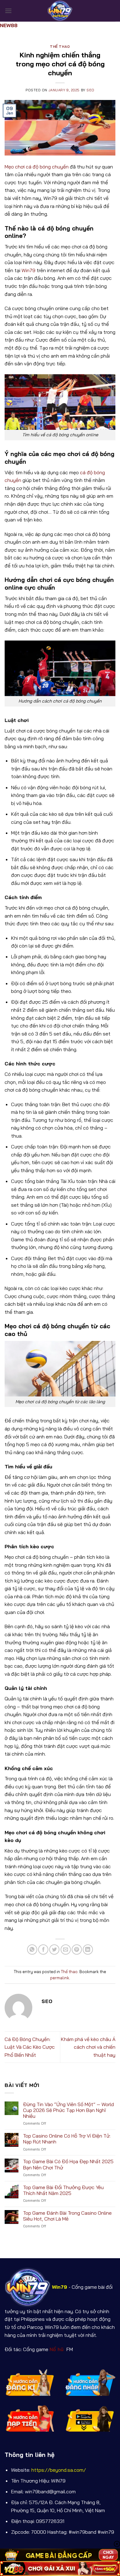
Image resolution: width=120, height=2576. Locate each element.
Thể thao (60, 47)
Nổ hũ (57, 2349)
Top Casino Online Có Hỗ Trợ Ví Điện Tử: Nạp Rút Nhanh (67, 2139)
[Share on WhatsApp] (32, 1950)
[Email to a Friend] (66, 1950)
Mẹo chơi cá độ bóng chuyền (37, 167)
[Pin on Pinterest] (77, 1950)
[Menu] (8, 11)
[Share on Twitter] (54, 1950)
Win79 (28, 270)
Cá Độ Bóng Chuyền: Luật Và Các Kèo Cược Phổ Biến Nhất (30, 2047)
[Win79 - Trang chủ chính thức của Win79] (60, 11)
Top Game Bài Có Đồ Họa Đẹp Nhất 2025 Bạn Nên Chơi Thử (68, 2164)
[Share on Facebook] (43, 1950)
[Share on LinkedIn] (88, 1950)
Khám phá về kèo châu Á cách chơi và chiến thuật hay (88, 2047)
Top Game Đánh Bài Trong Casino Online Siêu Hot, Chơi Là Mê (67, 2216)
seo (90, 90)
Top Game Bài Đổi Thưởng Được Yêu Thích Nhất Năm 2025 (63, 2190)
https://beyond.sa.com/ (59, 2470)
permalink (60, 1978)
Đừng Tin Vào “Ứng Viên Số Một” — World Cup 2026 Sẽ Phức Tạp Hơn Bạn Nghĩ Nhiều (68, 2110)
